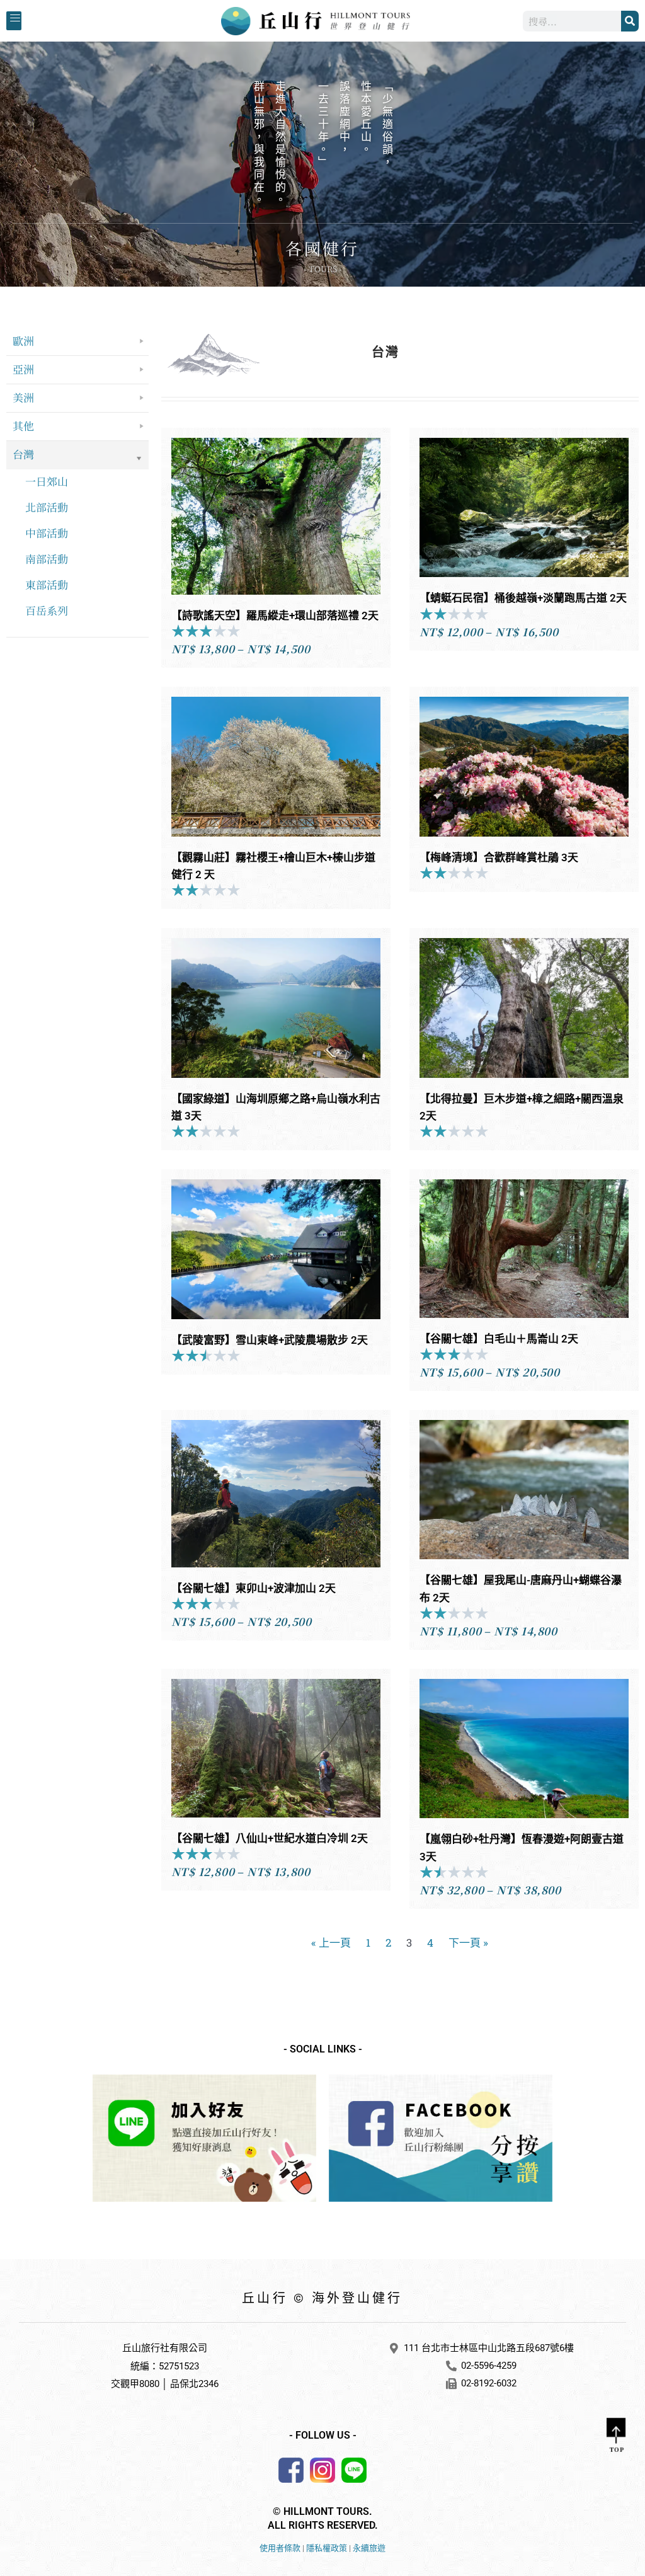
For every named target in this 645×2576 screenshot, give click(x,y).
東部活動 (47, 584)
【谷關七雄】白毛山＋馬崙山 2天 (499, 1339)
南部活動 (47, 558)
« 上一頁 (331, 1943)
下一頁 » (468, 1943)
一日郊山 (47, 481)
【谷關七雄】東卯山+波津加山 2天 (254, 1588)
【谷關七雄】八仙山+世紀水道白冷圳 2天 (270, 1838)
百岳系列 (47, 610)
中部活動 (47, 533)
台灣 (23, 454)
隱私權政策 (327, 2548)
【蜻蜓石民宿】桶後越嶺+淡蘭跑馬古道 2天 (523, 598)
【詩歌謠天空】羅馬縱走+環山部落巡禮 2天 (275, 615)
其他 (23, 426)
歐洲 (23, 341)
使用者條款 (280, 2548)
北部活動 (47, 507)
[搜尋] (630, 21)
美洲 (23, 397)
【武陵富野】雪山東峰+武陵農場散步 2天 (270, 1340)
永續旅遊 (369, 2548)
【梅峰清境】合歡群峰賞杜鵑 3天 (499, 857)
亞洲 (23, 369)
